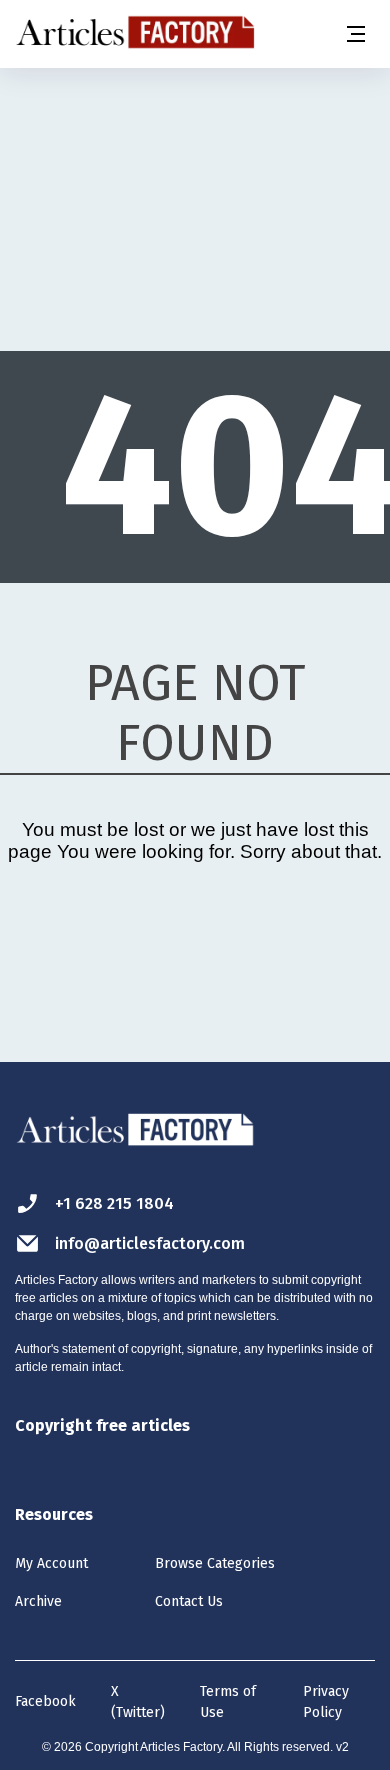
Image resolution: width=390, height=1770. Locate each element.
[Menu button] (355, 34)
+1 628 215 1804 (114, 1203)
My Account (51, 1563)
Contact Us (189, 1601)
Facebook (45, 1701)
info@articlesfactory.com (150, 1243)
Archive (38, 1601)
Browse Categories (215, 1563)
